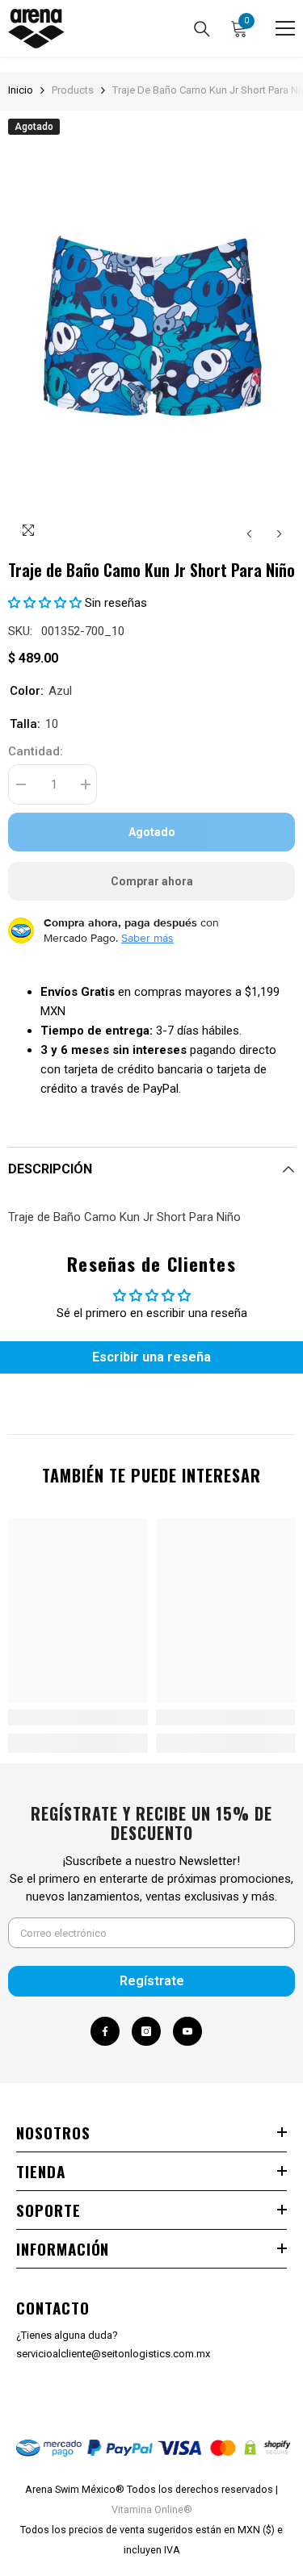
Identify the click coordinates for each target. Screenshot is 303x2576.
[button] (249, 534)
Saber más (147, 938)
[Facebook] (105, 2031)
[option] (151, 334)
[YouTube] (187, 2031)
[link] (78, 1717)
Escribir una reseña (151, 1357)
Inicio (21, 90)
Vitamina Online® (152, 2509)
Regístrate (152, 1981)
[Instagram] (146, 2031)
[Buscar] (202, 29)
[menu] (285, 28)
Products (73, 90)
